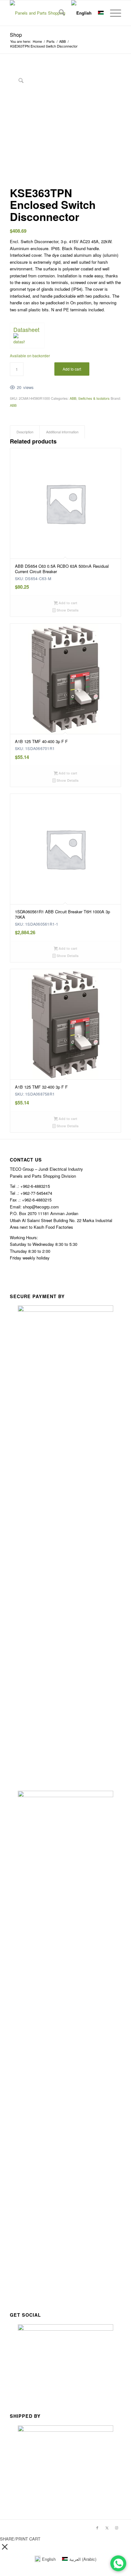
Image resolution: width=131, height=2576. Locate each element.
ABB (73, 398)
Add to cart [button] (67, 603)
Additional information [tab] (62, 432)
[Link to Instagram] (116, 2527)
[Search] (59, 13)
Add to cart (72, 369)
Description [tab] (25, 432)
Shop (16, 35)
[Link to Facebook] (97, 2527)
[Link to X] (107, 2527)
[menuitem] (59, 13)
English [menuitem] (49, 2559)
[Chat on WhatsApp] (118, 2563)
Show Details (67, 610)
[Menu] (112, 13)
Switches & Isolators (94, 398)
